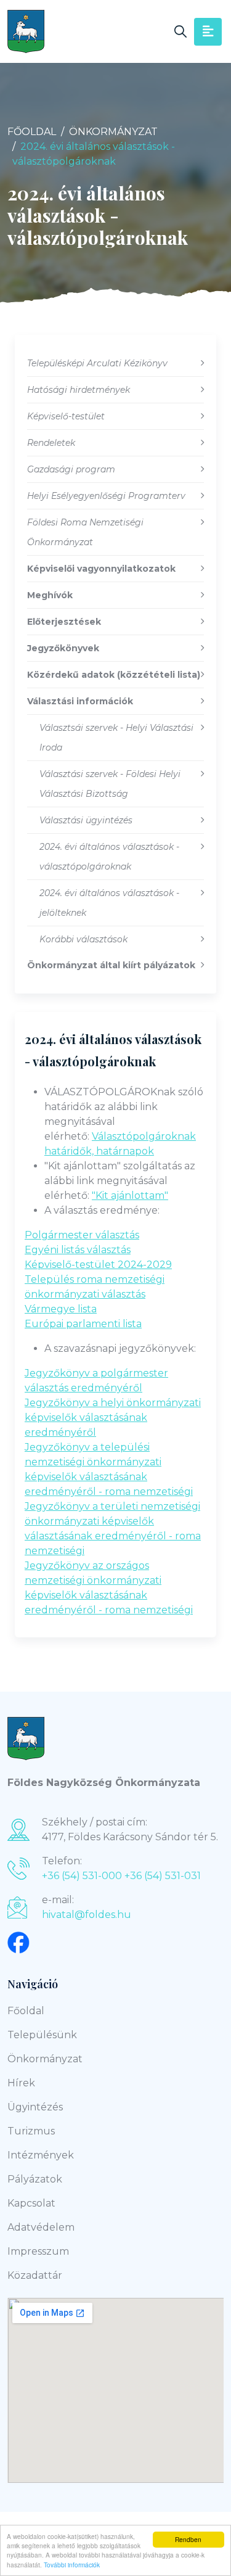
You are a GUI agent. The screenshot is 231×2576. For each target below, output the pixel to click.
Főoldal (32, 132)
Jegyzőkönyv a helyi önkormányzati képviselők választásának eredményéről (113, 1418)
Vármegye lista (61, 1309)
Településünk (42, 2035)
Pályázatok (35, 2179)
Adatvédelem (41, 2227)
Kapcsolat (31, 2203)
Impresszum (38, 2251)
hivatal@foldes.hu (87, 1915)
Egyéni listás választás (78, 1250)
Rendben (188, 2539)
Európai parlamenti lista (83, 1324)
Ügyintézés (35, 2107)
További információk (72, 2565)
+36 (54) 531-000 (82, 1876)
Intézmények (41, 2155)
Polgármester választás (82, 1235)
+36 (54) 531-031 (163, 1876)
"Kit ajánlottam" (130, 1195)
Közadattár (35, 2275)
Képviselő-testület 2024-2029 (98, 1265)
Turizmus (31, 2131)
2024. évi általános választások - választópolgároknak (113, 1050)
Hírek (21, 2083)
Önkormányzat (113, 132)
